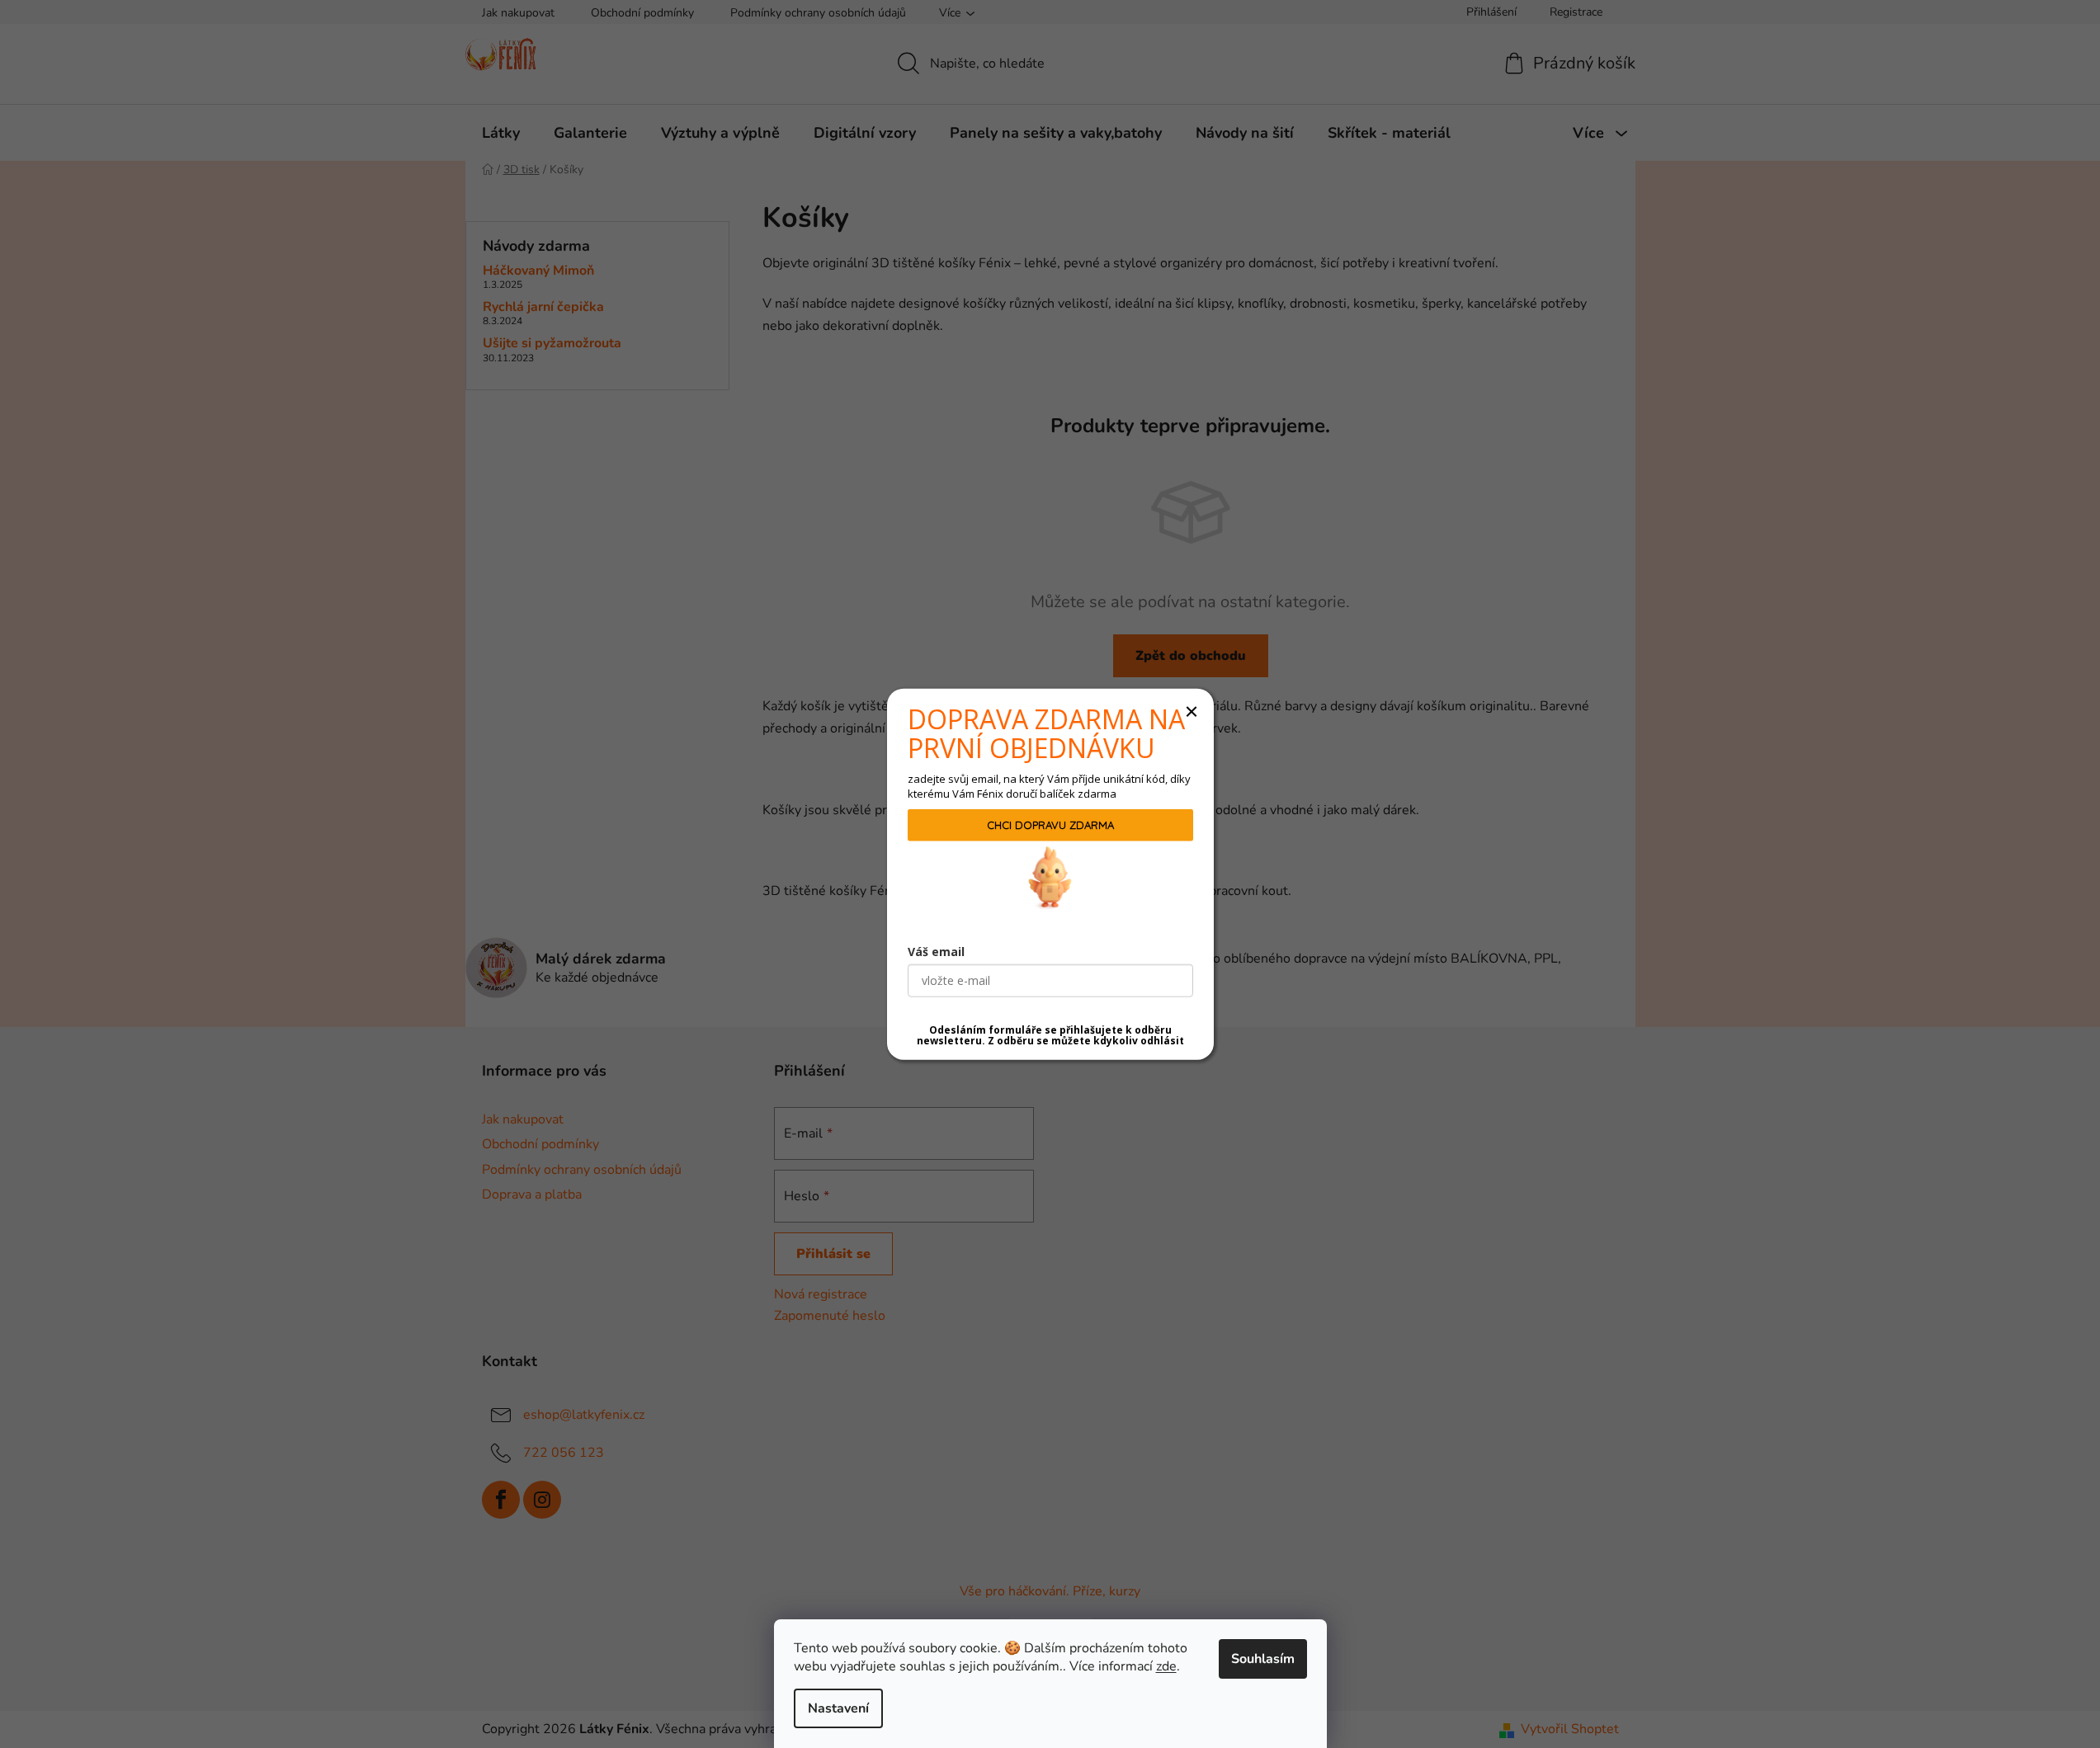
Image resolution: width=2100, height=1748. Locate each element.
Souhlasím (1263, 1659)
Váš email (936, 952)
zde (1166, 1666)
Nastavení (838, 1708)
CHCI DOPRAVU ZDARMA (1050, 825)
